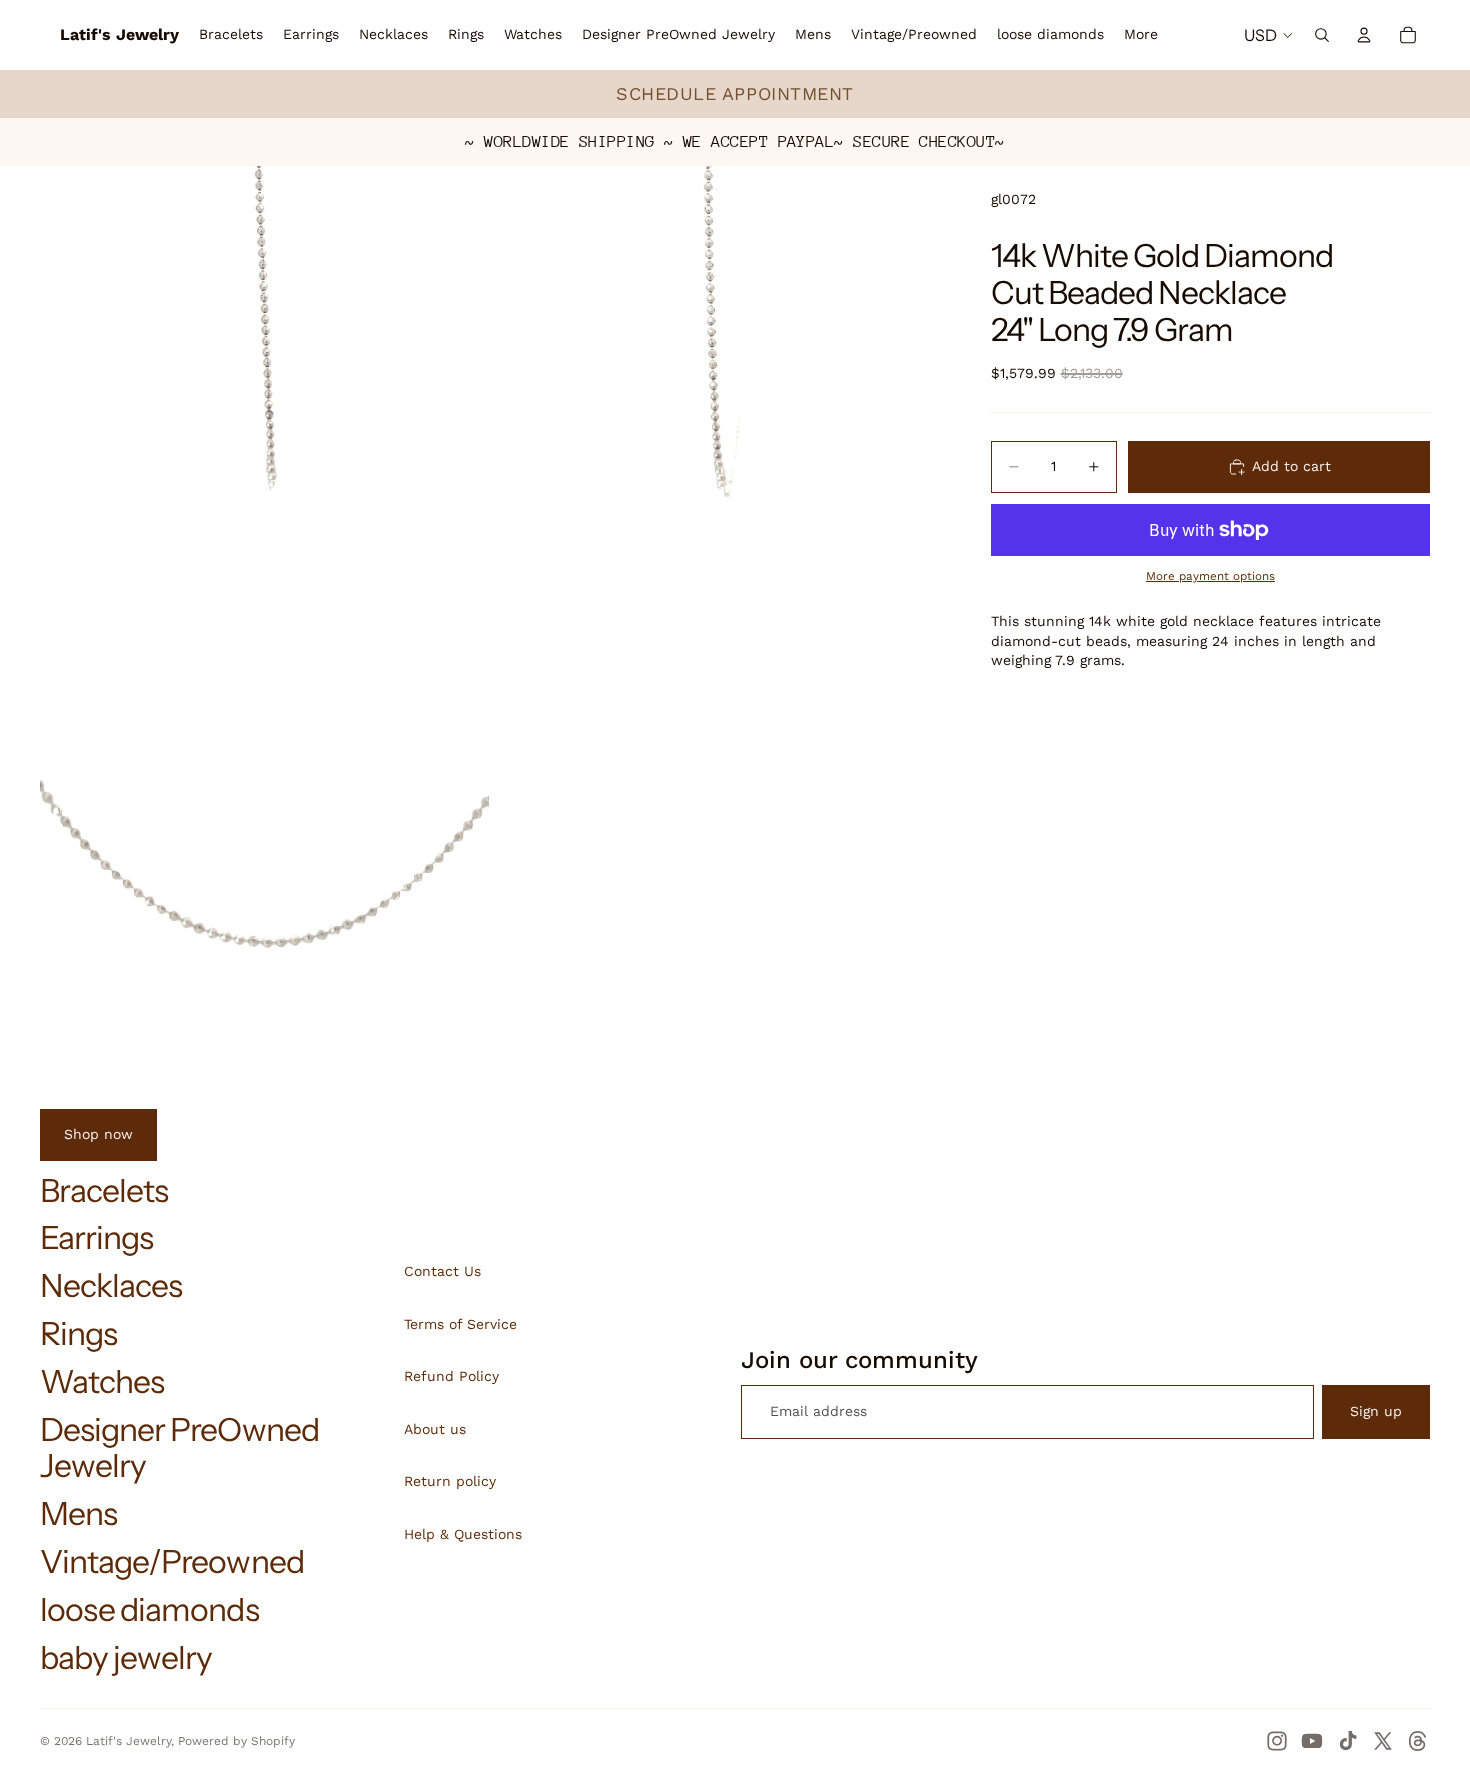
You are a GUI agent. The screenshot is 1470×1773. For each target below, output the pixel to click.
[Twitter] (1383, 1741)
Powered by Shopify (236, 1741)
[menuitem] (1141, 35)
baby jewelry (126, 1657)
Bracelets (104, 1190)
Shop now (98, 1134)
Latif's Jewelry (128, 1741)
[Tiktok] (1348, 1741)
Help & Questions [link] (463, 1534)
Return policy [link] (450, 1481)
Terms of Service (460, 1324)
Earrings (96, 1237)
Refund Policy (451, 1376)
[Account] (1364, 35)
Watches (102, 1381)
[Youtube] (1312, 1741)
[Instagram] (1277, 1741)
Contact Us (442, 1271)
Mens (78, 1513)
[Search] (1322, 35)
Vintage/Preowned (172, 1561)
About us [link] (435, 1429)
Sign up (1376, 1411)
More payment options (1210, 576)
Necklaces (111, 1285)
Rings (78, 1333)
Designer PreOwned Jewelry (179, 1448)
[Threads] (1418, 1741)
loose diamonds (149, 1609)
